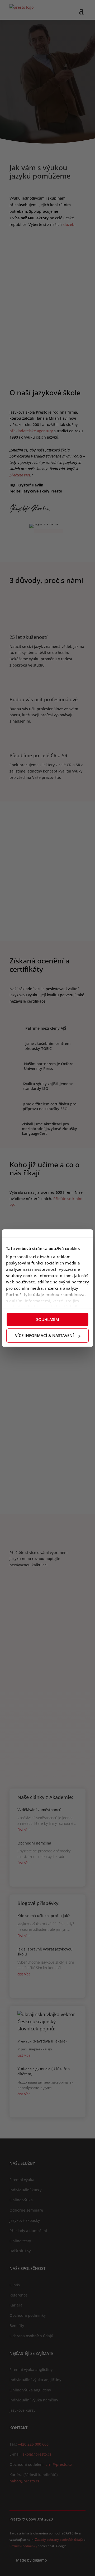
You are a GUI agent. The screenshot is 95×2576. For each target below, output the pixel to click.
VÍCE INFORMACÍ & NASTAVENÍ (44, 1335)
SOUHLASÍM (48, 1319)
